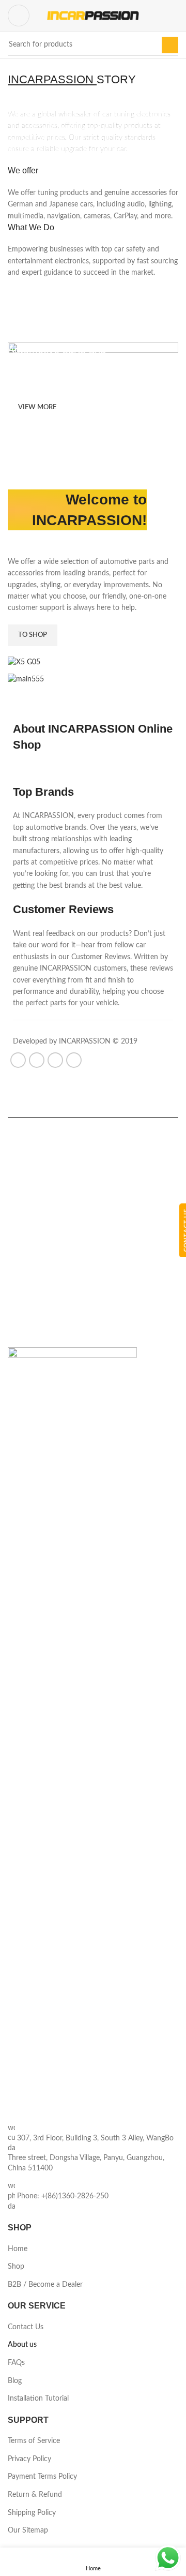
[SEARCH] (170, 45)
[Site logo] (93, 16)
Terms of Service (34, 2441)
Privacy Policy (29, 2459)
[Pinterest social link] (55, 1060)
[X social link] (37, 1060)
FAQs (16, 2363)
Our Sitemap (28, 2530)
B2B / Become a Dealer (45, 2285)
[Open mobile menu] (19, 16)
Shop (16, 2267)
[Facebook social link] (18, 1060)
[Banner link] (93, 411)
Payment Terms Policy (42, 2477)
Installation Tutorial (38, 2399)
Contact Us (26, 2327)
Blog (15, 2381)
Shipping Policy (32, 2513)
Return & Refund (35, 2495)
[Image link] (72, 1735)
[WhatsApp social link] (74, 1060)
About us (22, 2345)
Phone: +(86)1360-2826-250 (63, 2196)
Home (18, 2249)
